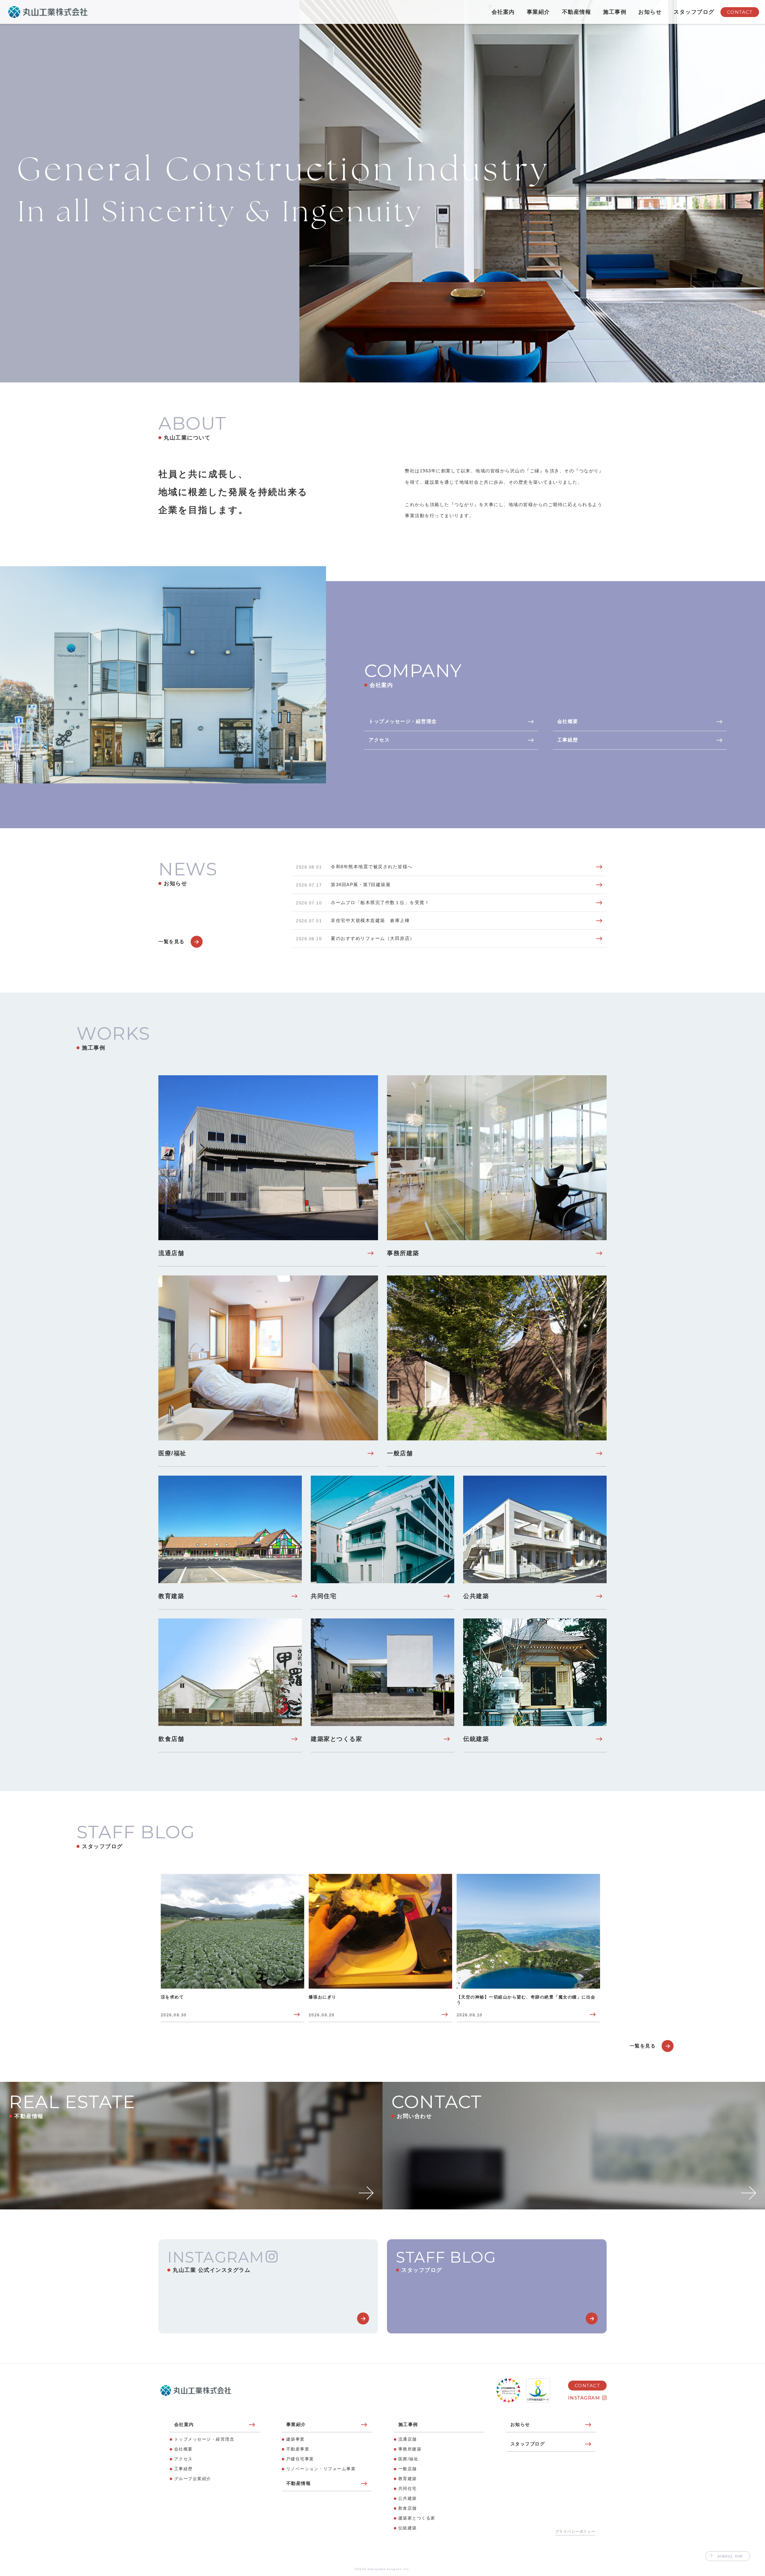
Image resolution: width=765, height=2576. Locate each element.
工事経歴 (183, 2469)
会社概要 (183, 2449)
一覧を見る (172, 942)
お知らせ (650, 12)
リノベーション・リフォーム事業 (321, 2469)
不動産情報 (577, 12)
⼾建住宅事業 (300, 2459)
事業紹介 (538, 12)
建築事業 (296, 2439)
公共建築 (408, 2498)
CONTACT (740, 12)
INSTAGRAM (584, 2398)
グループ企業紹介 (193, 2479)
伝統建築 (408, 2528)
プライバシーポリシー (575, 2531)
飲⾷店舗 (408, 2508)
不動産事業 (298, 2449)
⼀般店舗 (408, 2469)
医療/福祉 (408, 2459)
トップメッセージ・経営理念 (204, 2439)
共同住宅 (408, 2488)
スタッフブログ (694, 12)
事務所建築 (410, 2449)
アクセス (183, 2459)
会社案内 (503, 12)
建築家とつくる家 (417, 2518)
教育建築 (408, 2479)
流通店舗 (408, 2439)
